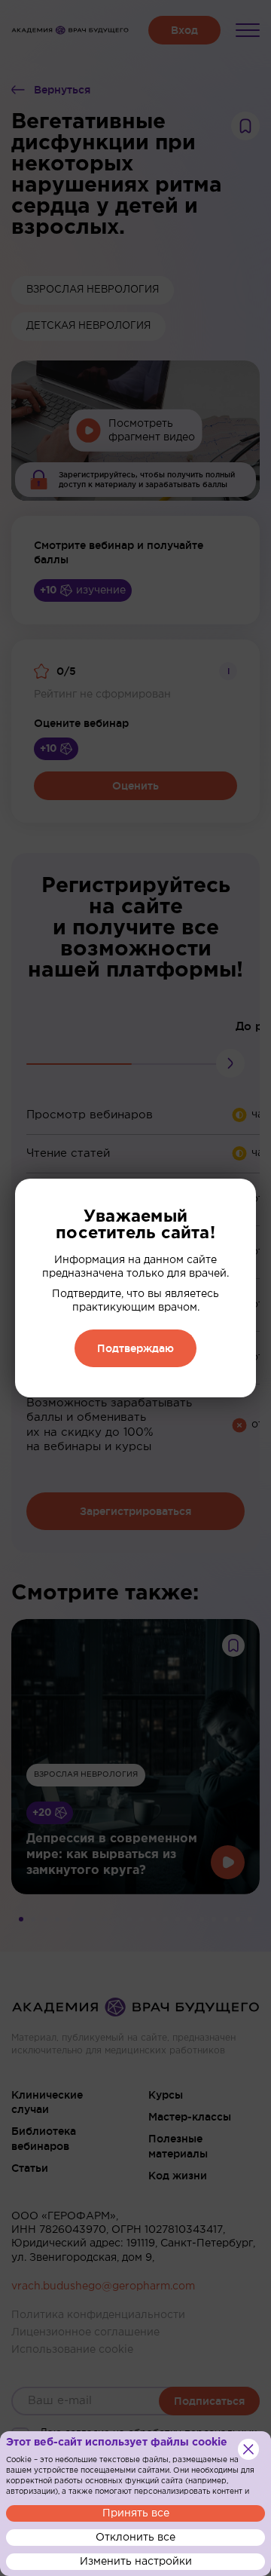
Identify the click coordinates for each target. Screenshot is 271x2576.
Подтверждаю (135, 1348)
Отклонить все (135, 2538)
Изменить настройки (136, 2562)
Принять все (136, 2513)
